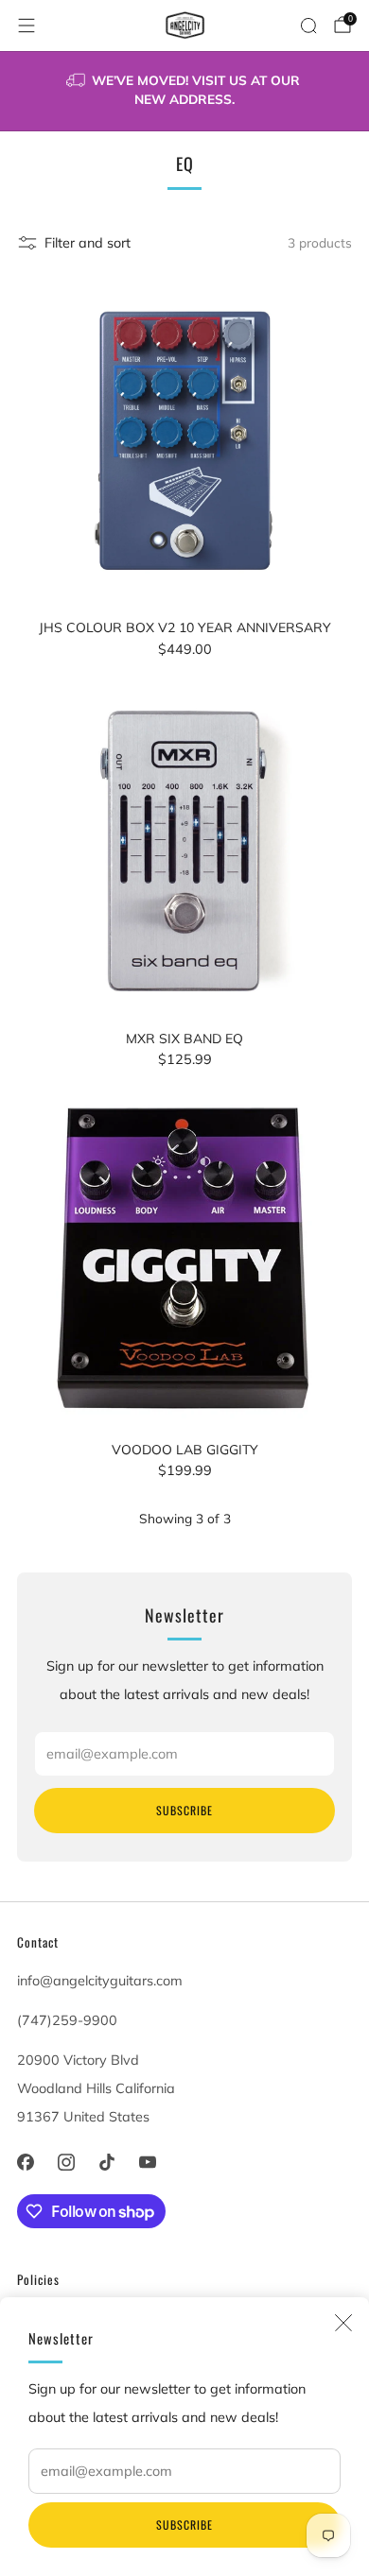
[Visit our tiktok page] (106, 2163)
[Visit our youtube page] (148, 2163)
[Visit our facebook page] (25, 2163)
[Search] (308, 26)
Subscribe (184, 2524)
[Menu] (26, 26)
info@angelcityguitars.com (100, 1981)
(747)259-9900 (67, 2020)
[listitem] (185, 91)
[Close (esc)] (343, 2323)
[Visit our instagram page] (66, 2163)
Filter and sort (88, 243)
